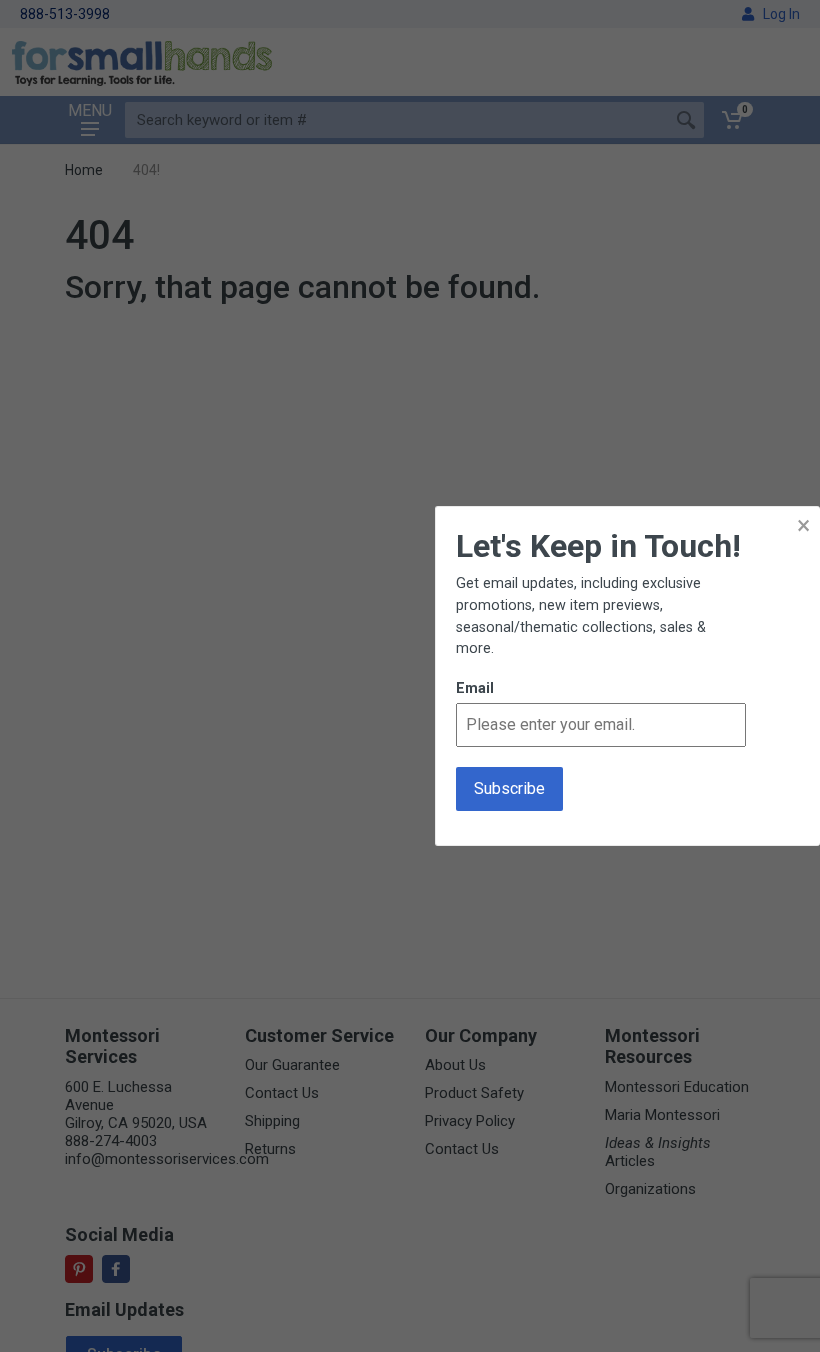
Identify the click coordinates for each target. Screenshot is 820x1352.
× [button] (803, 525)
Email (475, 688)
